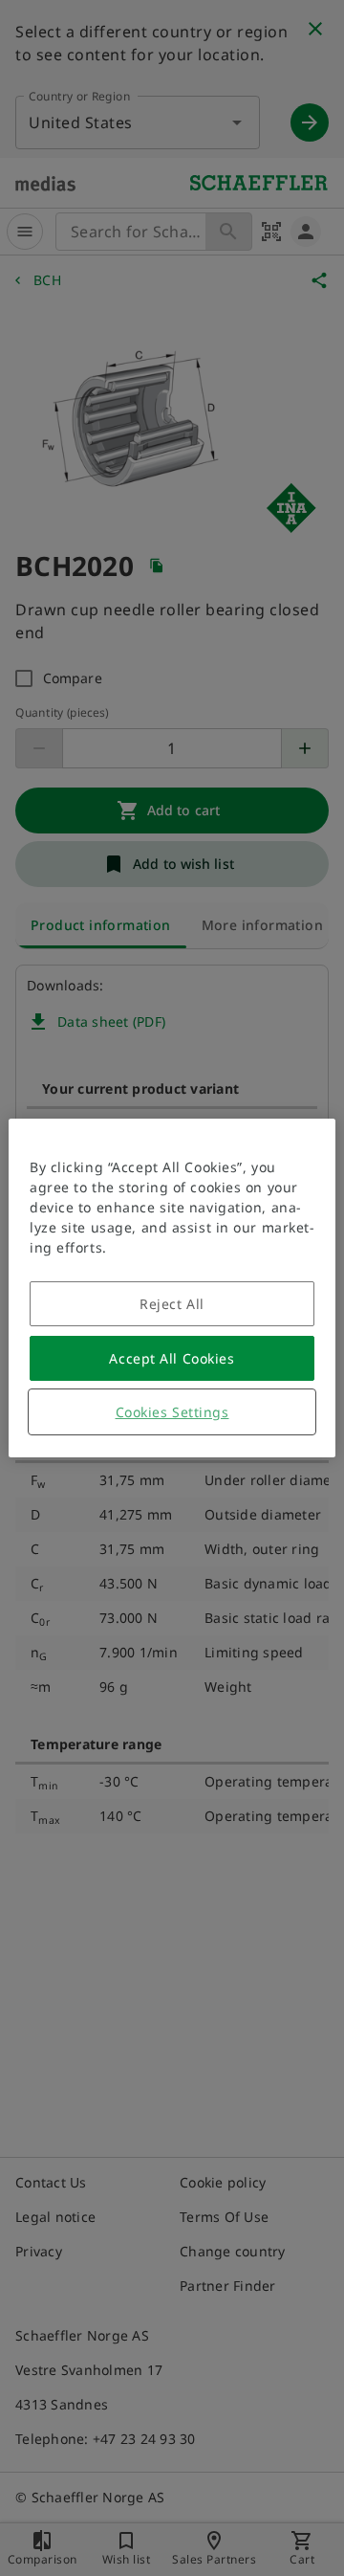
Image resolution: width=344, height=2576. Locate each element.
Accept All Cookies (172, 1358)
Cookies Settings (172, 1412)
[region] (172, 1288)
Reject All (172, 1304)
